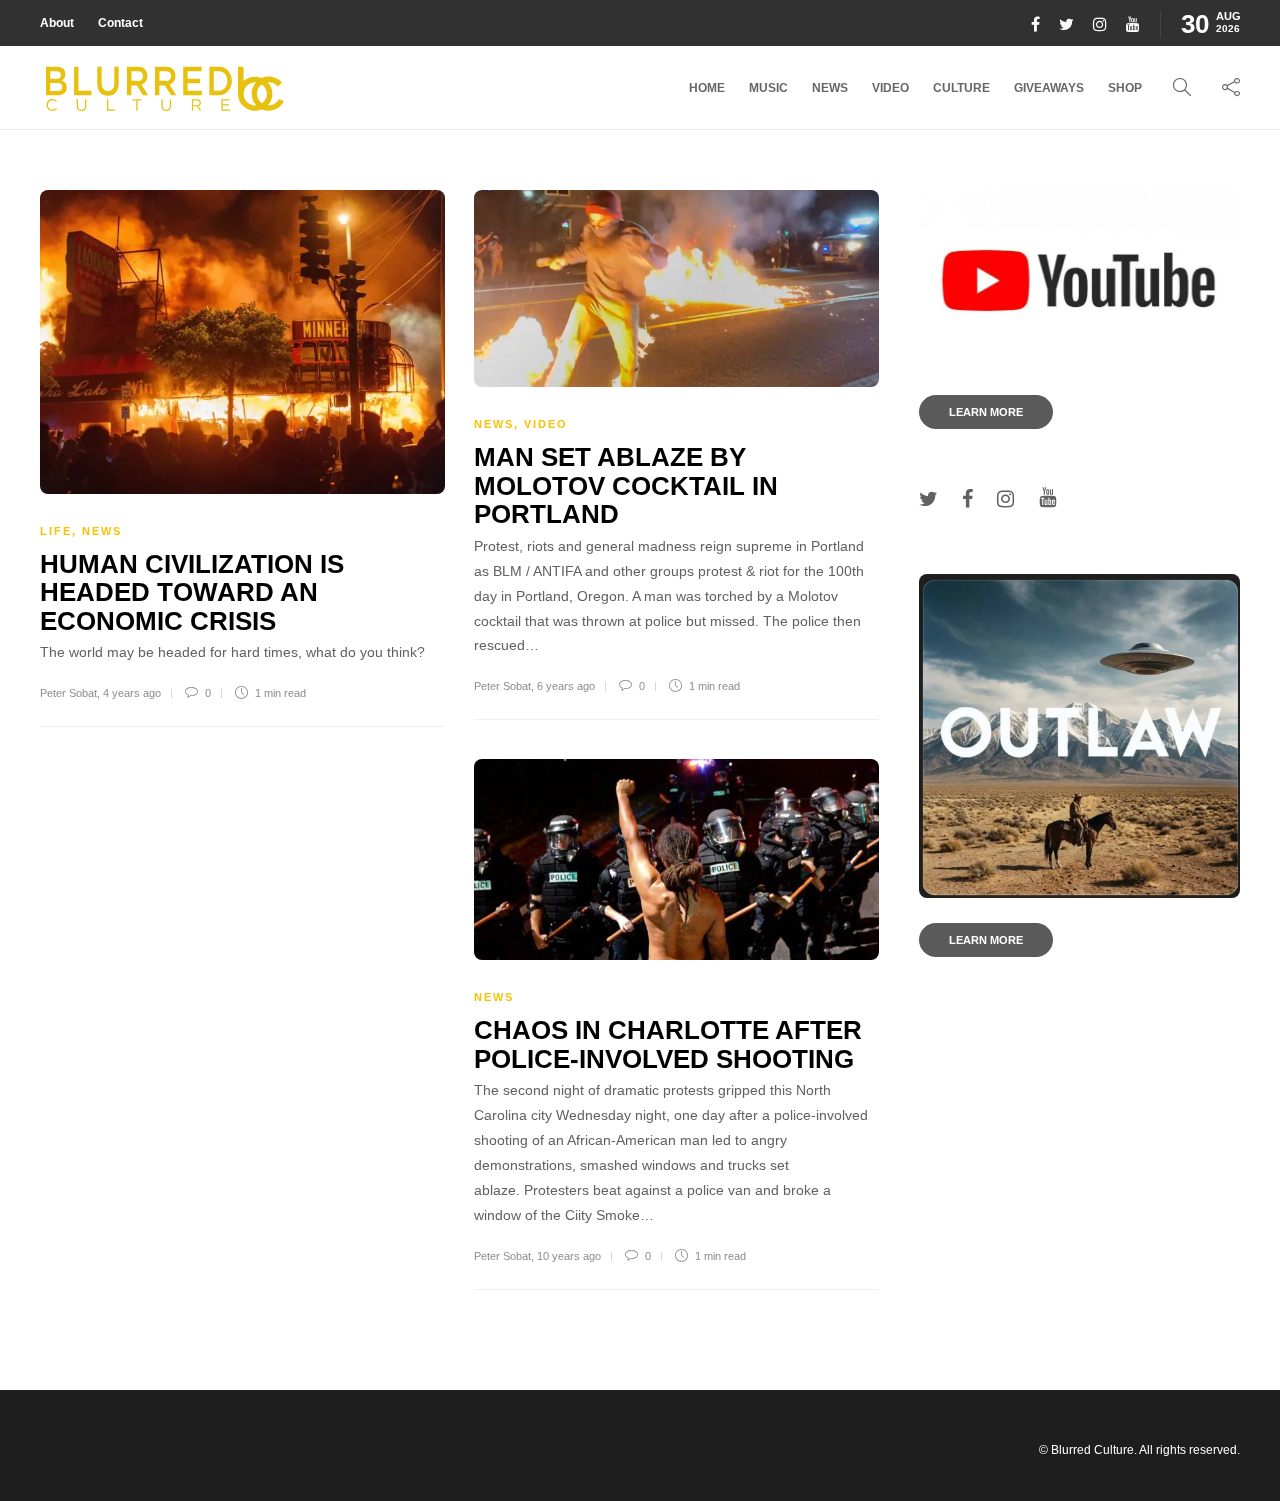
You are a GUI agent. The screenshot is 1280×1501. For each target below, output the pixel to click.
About (57, 23)
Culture (961, 88)
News (830, 88)
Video (890, 88)
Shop (1125, 88)
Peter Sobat (68, 693)
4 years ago (132, 693)
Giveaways (1049, 88)
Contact (120, 23)
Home (707, 88)
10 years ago (569, 1256)
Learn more (986, 412)
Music (768, 88)
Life (56, 531)
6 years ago (566, 686)
